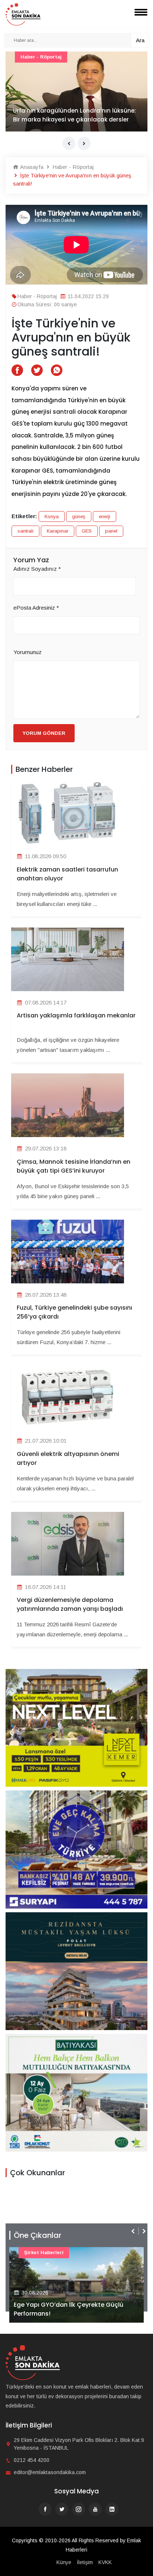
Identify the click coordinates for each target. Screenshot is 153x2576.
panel (111, 531)
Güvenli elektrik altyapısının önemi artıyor (68, 1458)
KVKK (105, 2562)
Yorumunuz (27, 652)
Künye (64, 2562)
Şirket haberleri (44, 2252)
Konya (52, 516)
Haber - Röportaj (41, 57)
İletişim (85, 2562)
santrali (25, 531)
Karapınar (58, 531)
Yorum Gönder (44, 733)
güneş (79, 516)
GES (87, 531)
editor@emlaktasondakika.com (50, 2472)
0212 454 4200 (32, 2460)
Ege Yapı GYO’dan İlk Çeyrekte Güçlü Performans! (69, 2309)
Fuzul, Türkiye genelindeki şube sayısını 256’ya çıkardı (74, 1312)
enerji (105, 516)
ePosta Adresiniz (36, 608)
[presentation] (69, 144)
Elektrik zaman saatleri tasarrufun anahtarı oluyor (67, 874)
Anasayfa (31, 167)
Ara (140, 40)
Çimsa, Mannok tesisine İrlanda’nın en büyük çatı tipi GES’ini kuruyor (74, 1166)
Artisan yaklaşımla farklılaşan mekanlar (76, 1015)
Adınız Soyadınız (37, 569)
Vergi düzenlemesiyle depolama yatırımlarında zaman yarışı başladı (70, 1604)
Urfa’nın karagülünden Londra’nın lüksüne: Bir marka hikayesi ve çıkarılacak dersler (74, 115)
